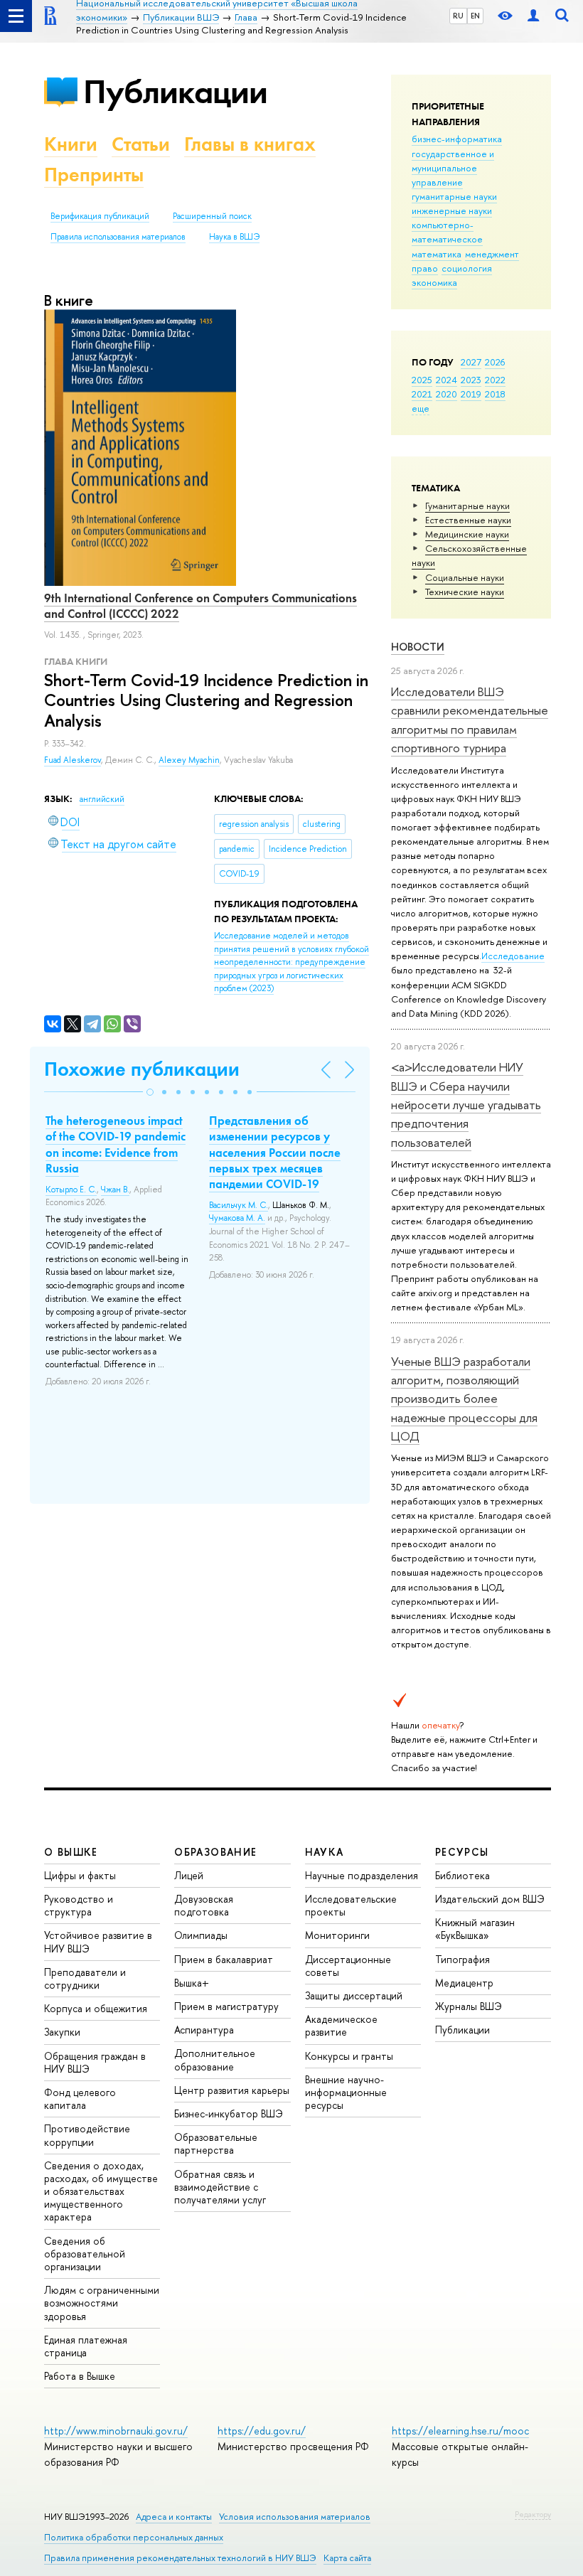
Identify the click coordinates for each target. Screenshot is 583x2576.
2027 (471, 362)
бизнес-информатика (457, 139)
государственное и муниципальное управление (453, 168)
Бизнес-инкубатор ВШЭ (229, 2113)
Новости (418, 647)
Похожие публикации (142, 1069)
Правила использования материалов (118, 237)
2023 (471, 380)
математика (437, 254)
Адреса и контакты (174, 2517)
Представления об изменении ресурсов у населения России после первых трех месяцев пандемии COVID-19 (275, 1152)
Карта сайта (347, 2558)
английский (102, 799)
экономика (434, 282)
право (425, 268)
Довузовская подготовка (204, 1905)
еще (421, 408)
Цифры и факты (80, 1875)
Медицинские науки (467, 534)
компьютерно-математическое (447, 232)
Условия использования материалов (295, 2517)
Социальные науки (465, 577)
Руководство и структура (79, 1905)
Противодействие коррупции (87, 2135)
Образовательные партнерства (216, 2143)
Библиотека (462, 1875)
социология (467, 268)
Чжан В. (115, 1190)
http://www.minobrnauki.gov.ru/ (116, 2431)
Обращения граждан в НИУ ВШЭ (95, 2062)
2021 (422, 394)
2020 (446, 394)
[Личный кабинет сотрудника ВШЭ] (533, 16)
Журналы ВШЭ (469, 2006)
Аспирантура (204, 2030)
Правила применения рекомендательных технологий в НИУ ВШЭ (180, 2558)
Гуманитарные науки (467, 506)
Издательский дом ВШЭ (490, 1899)
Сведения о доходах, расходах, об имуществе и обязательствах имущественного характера (101, 2191)
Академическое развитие (341, 2025)
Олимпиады (201, 1935)
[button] (150, 1092)
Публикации (175, 91)
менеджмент (492, 254)
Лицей (189, 1875)
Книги (71, 144)
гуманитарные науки (454, 196)
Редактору (533, 2514)
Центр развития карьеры (232, 2090)
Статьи (141, 144)
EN (475, 16)
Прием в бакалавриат (224, 1959)
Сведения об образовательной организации (85, 2254)
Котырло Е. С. (71, 1190)
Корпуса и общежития (96, 2008)
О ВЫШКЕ (71, 1852)
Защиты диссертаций (354, 1995)
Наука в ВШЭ (234, 237)
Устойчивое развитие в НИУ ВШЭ (98, 1941)
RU (458, 16)
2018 (495, 394)
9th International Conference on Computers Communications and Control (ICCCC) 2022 (200, 606)
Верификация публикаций (100, 216)
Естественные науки (468, 520)
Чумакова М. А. (237, 1218)
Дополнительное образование (215, 2059)
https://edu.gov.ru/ (262, 2431)
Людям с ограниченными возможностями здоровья (102, 2303)
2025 (422, 380)
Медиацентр (464, 1983)
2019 (471, 394)
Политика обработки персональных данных (134, 2537)
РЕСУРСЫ (462, 1852)
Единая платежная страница (86, 2346)
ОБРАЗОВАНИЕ (215, 1852)
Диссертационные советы (348, 1966)
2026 (495, 362)
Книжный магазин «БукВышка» (475, 1929)
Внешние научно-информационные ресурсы (346, 2092)
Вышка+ (192, 1983)
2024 (446, 380)
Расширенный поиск (212, 216)
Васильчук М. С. (239, 1205)
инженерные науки (452, 210)
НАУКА (325, 1852)
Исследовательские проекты (351, 1905)
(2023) (291, 962)
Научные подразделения (362, 1875)
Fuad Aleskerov (73, 760)
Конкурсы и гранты (349, 2056)
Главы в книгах (250, 144)
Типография (462, 1959)
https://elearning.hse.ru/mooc (460, 2431)
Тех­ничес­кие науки (465, 592)
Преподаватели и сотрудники (85, 1978)
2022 (495, 380)
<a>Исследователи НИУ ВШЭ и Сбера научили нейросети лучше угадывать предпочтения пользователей (466, 1104)
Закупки (62, 2032)
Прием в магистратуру (226, 2006)
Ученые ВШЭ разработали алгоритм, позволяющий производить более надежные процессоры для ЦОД (464, 1399)
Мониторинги (337, 1935)
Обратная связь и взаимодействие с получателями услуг (220, 2187)
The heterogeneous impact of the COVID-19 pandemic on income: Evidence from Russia (116, 1144)
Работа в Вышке (80, 2376)
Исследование (513, 956)
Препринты (94, 175)
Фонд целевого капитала (80, 2099)
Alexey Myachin (189, 760)
